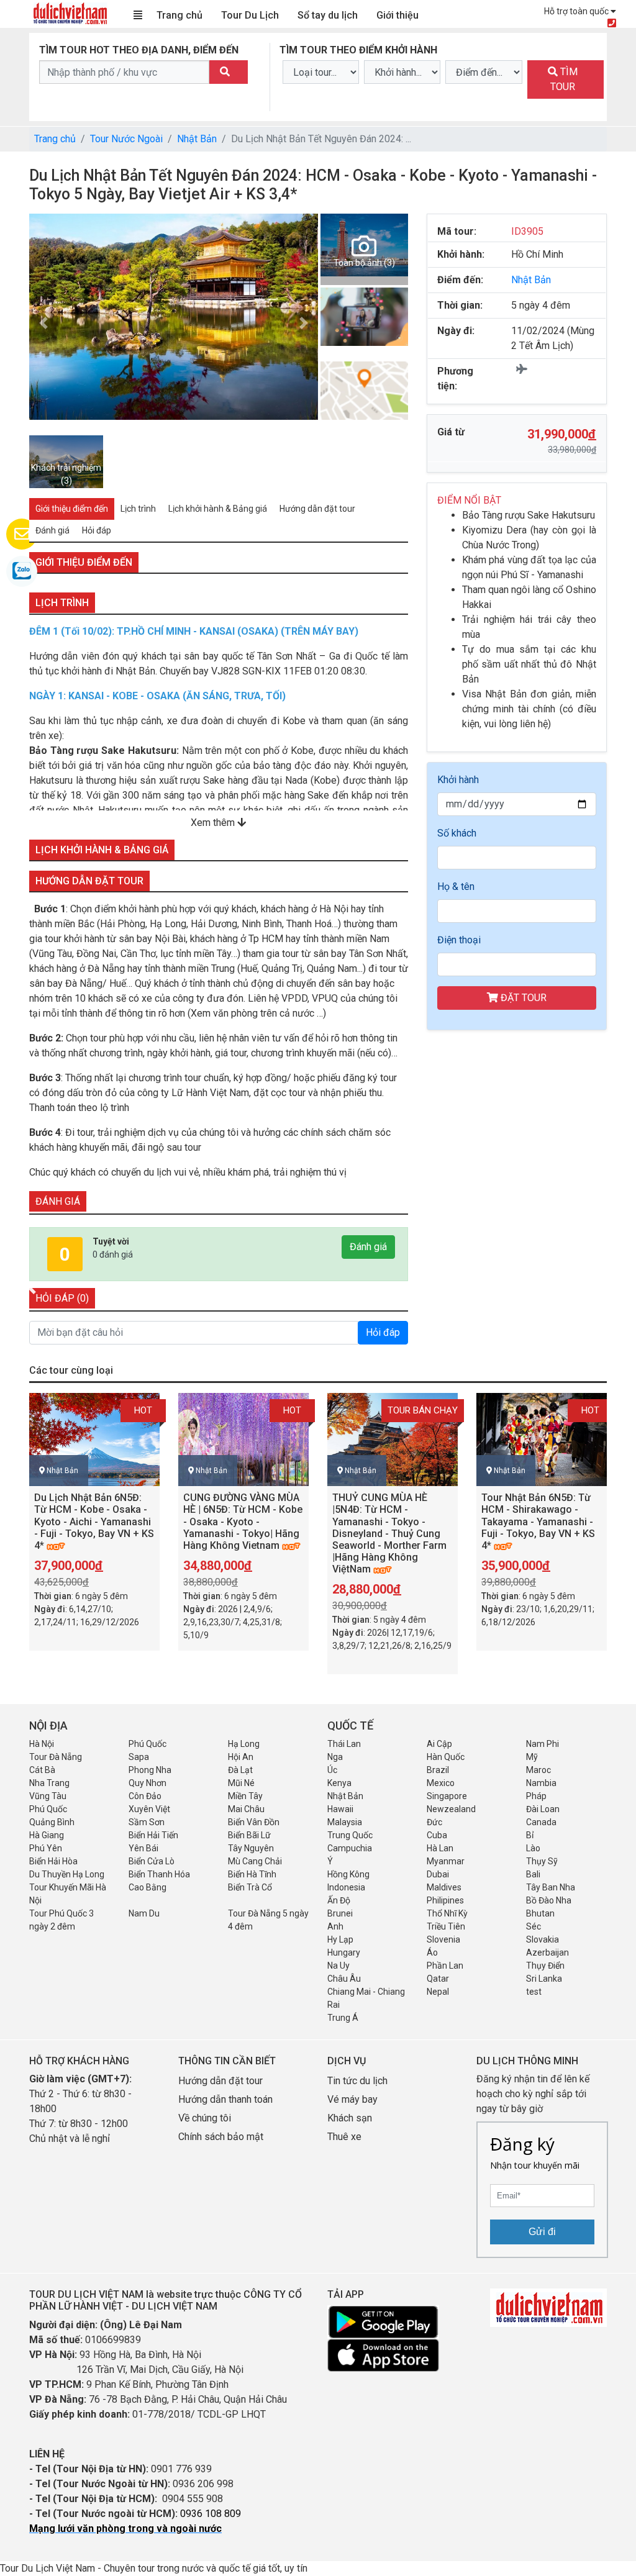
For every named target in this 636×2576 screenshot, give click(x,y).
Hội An (241, 1757)
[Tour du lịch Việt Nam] (70, 13)
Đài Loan (543, 1809)
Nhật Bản (197, 139)
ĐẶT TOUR (522, 998)
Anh (335, 1926)
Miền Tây (245, 1796)
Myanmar (446, 1861)
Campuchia (350, 1848)
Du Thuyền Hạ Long (67, 1874)
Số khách (457, 833)
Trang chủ (179, 15)
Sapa (139, 1757)
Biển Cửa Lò (152, 1861)
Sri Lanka (544, 1979)
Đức (434, 1822)
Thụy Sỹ (542, 1861)
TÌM (564, 79)
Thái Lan (344, 1744)
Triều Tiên (446, 1926)
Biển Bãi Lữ (249, 1835)
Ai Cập (439, 1744)
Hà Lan (440, 1848)
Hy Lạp (340, 1939)
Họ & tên (456, 887)
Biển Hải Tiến (153, 1835)
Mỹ (532, 1757)
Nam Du (144, 1913)
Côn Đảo (145, 1796)
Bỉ (530, 1835)
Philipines (445, 1900)
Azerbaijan (547, 1952)
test (534, 1992)
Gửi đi (542, 2232)
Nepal (438, 1992)
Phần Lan (445, 1966)
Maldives (444, 1887)
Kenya (339, 1783)
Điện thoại (459, 940)
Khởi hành (458, 780)
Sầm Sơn (147, 1822)
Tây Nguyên (251, 1848)
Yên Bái (143, 1848)
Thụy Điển (545, 1966)
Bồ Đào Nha (549, 1900)
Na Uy (338, 1966)
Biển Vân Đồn (254, 1822)
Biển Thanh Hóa (159, 1874)
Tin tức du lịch (357, 2081)
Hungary (344, 1952)
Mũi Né (241, 1783)
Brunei (340, 1913)
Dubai (438, 1874)
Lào (533, 1848)
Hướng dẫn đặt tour (220, 2081)
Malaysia (345, 1822)
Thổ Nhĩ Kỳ (447, 1913)
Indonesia (346, 1887)
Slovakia (543, 1939)
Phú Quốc (148, 1744)
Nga (335, 1757)
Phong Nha (150, 1770)
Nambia (541, 1783)
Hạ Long (244, 1744)
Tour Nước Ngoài (126, 139)
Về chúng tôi (205, 2118)
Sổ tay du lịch (328, 15)
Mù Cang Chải (255, 1861)
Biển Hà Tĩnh (252, 1874)
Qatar (438, 1979)
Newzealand (451, 1809)
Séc (534, 1926)
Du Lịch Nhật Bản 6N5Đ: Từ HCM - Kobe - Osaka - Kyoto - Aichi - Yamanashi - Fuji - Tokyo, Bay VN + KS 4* (94, 1522)
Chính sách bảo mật (222, 2137)
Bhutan (540, 1913)
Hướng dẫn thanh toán (225, 2099)
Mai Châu (246, 1809)
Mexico (441, 1783)
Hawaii (340, 1809)
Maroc (538, 1770)
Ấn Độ (339, 1900)
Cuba (437, 1835)
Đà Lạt (240, 1770)
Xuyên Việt (149, 1809)
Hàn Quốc (446, 1757)
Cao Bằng (148, 1887)
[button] (304, 323)
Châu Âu (344, 1979)
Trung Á (343, 2018)
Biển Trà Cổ (250, 1887)
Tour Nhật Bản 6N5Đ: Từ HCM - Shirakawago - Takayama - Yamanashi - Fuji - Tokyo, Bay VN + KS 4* (538, 1522)
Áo (432, 1952)
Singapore (447, 1796)
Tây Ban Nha (551, 1887)
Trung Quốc (350, 1835)
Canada (541, 1822)
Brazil (438, 1770)
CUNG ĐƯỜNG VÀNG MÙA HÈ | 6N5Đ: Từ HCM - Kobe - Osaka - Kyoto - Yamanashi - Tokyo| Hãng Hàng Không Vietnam (243, 1522)
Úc (332, 1770)
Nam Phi (543, 1744)
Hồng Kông (348, 1874)
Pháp (536, 1796)
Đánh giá (368, 1247)
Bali (533, 1874)
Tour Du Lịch (250, 15)
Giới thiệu (397, 15)
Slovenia (443, 1939)
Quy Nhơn (148, 1783)
